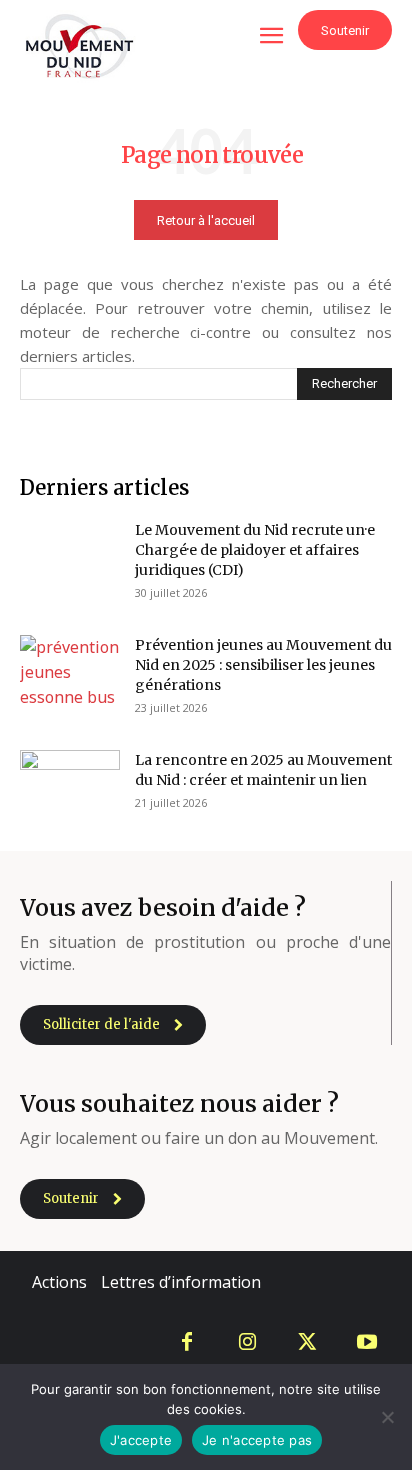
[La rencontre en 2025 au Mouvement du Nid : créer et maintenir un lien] (70, 784)
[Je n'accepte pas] (387, 1417)
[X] (307, 1343)
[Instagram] (247, 1343)
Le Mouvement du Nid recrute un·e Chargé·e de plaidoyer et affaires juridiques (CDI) (255, 550)
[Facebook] (187, 1343)
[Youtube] (367, 1343)
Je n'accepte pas (257, 1440)
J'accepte (141, 1440)
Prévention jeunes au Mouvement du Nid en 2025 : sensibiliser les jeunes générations (263, 665)
